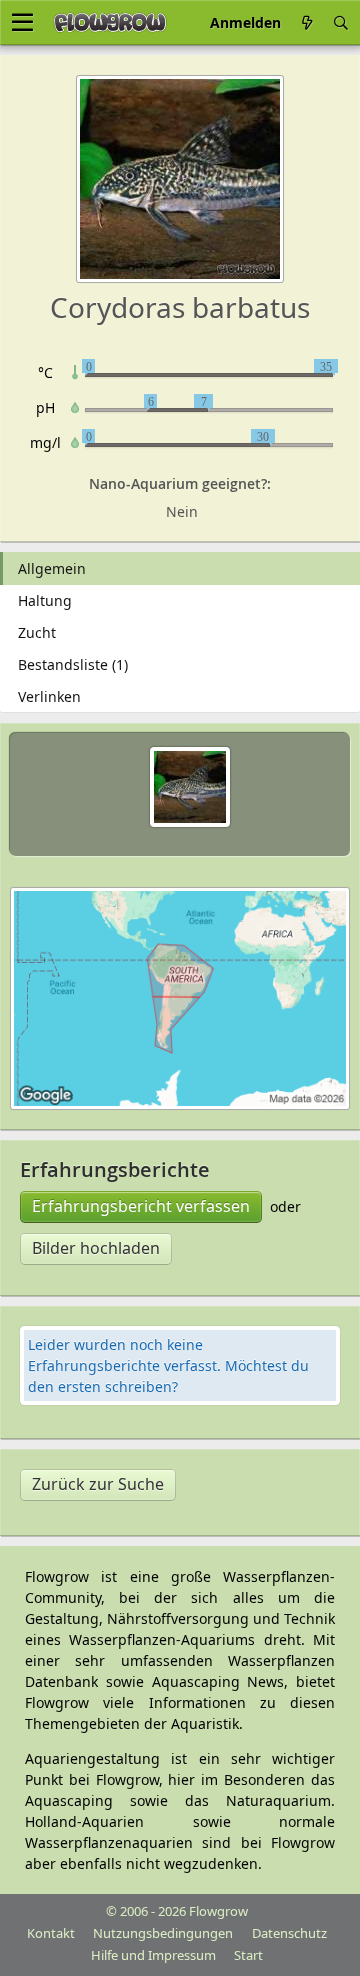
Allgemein (52, 568)
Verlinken (49, 696)
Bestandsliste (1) (73, 664)
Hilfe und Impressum (153, 1955)
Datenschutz (289, 1933)
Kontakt (51, 1933)
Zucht (37, 632)
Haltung (45, 600)
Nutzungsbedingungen (163, 1933)
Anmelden (245, 22)
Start (248, 1955)
